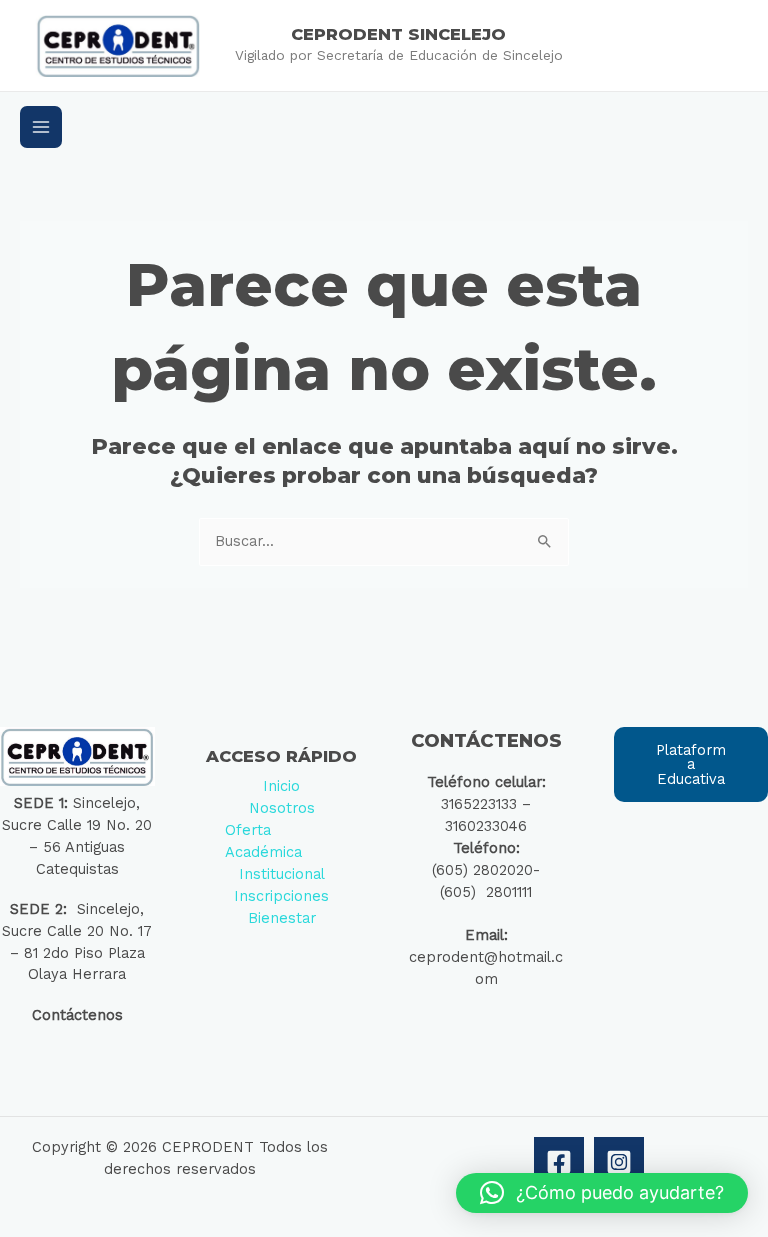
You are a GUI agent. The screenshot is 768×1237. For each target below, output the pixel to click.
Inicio (281, 786)
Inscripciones (281, 896)
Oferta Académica (263, 841)
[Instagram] (619, 1162)
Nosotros (282, 808)
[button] (602, 1193)
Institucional (282, 874)
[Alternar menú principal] (41, 127)
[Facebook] (559, 1162)
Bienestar (282, 918)
